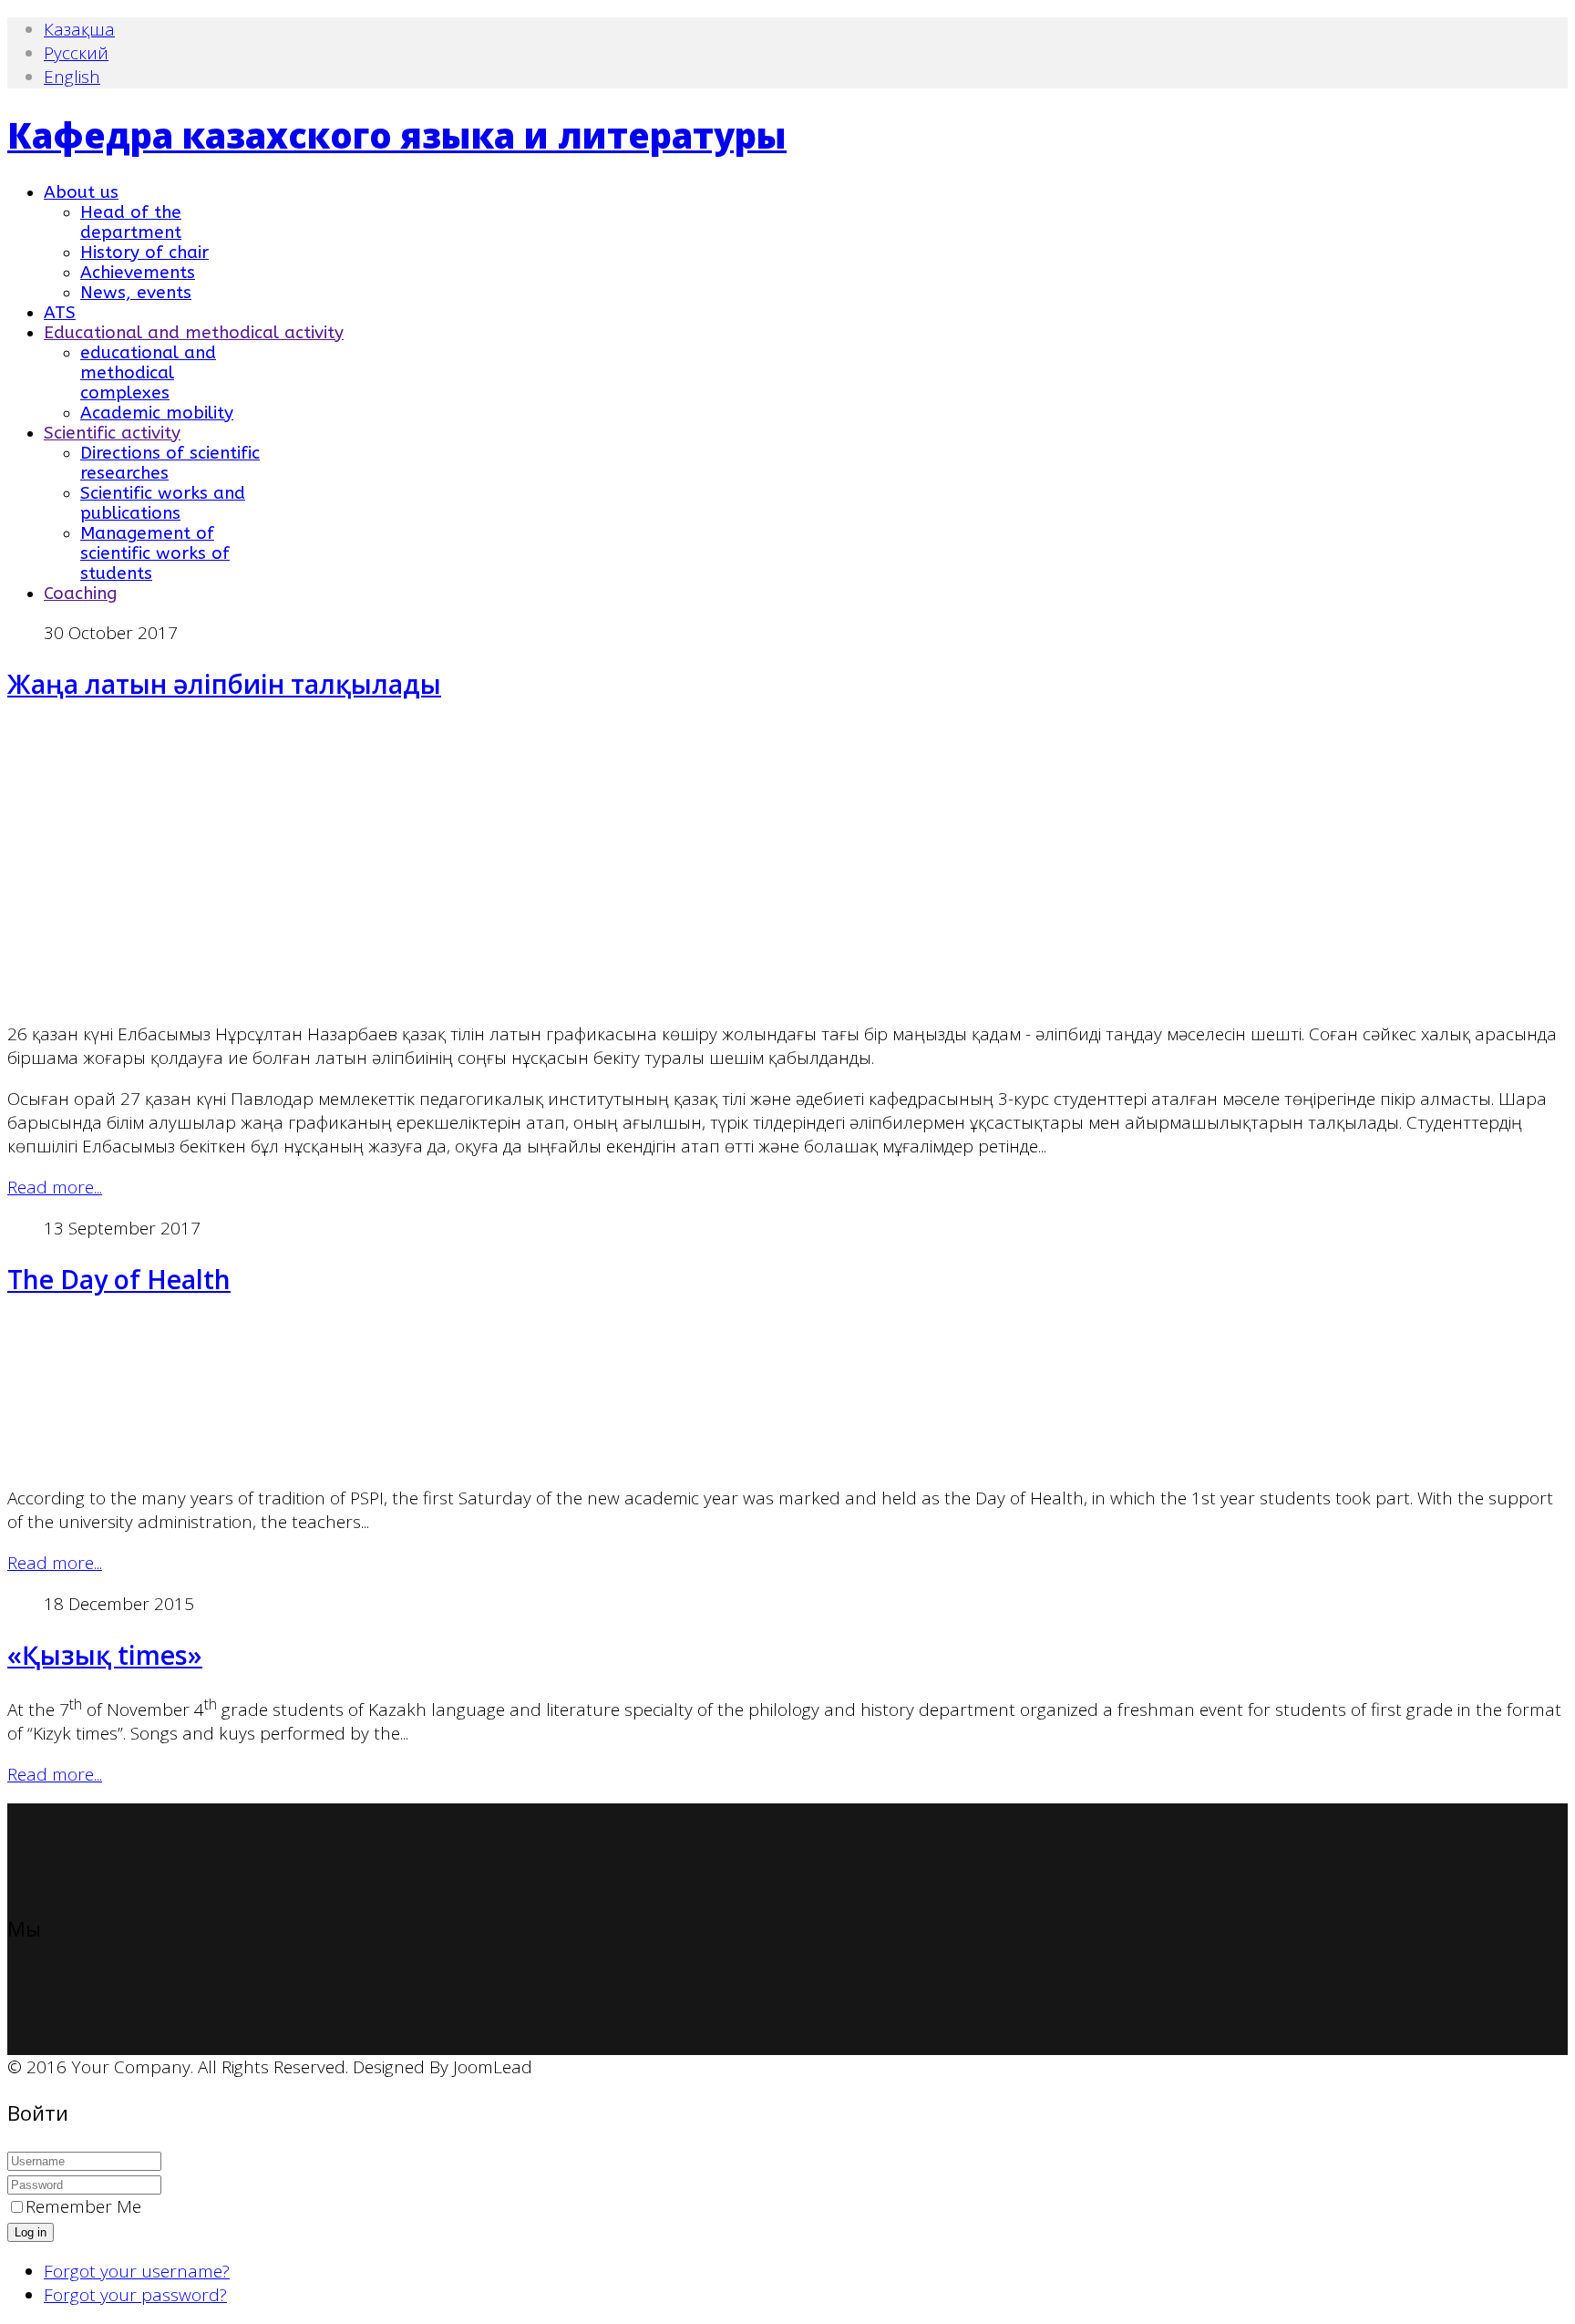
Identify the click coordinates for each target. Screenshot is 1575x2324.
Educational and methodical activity (194, 333)
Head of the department (131, 222)
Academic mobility (157, 413)
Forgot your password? (135, 2295)
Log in (31, 2232)
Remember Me (83, 2206)
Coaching (80, 594)
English (72, 77)
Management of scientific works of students (155, 553)
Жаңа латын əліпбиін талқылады (224, 684)
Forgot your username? (137, 2271)
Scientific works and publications (163, 503)
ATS (60, 313)
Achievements (138, 273)
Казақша (79, 29)
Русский (76, 53)
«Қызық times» (105, 1655)
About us (81, 192)
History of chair (144, 253)
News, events (136, 293)
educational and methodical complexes (148, 373)
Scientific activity (112, 433)
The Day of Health (119, 1279)
